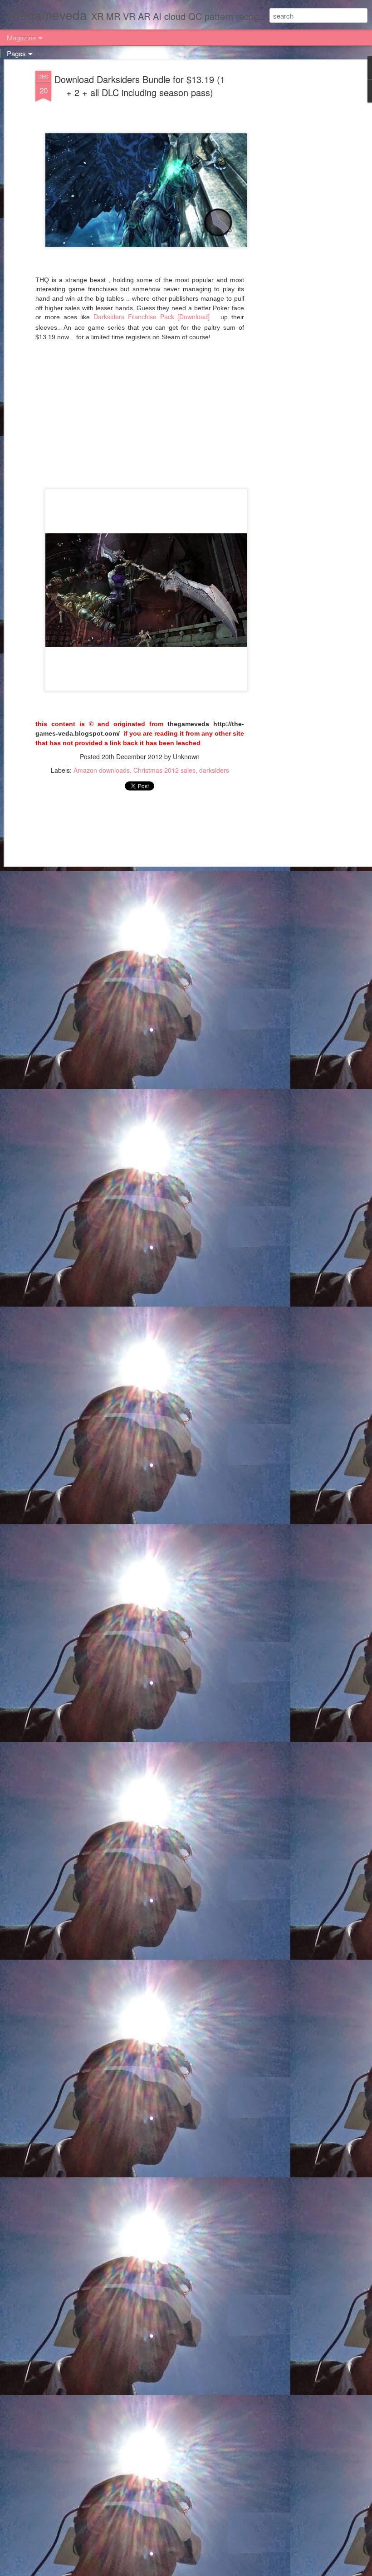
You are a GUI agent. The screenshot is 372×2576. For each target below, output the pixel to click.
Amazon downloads (102, 770)
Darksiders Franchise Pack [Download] (152, 317)
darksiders (214, 770)
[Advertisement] (294, 214)
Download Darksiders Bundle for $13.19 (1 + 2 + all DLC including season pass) (140, 86)
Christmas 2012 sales (164, 770)
